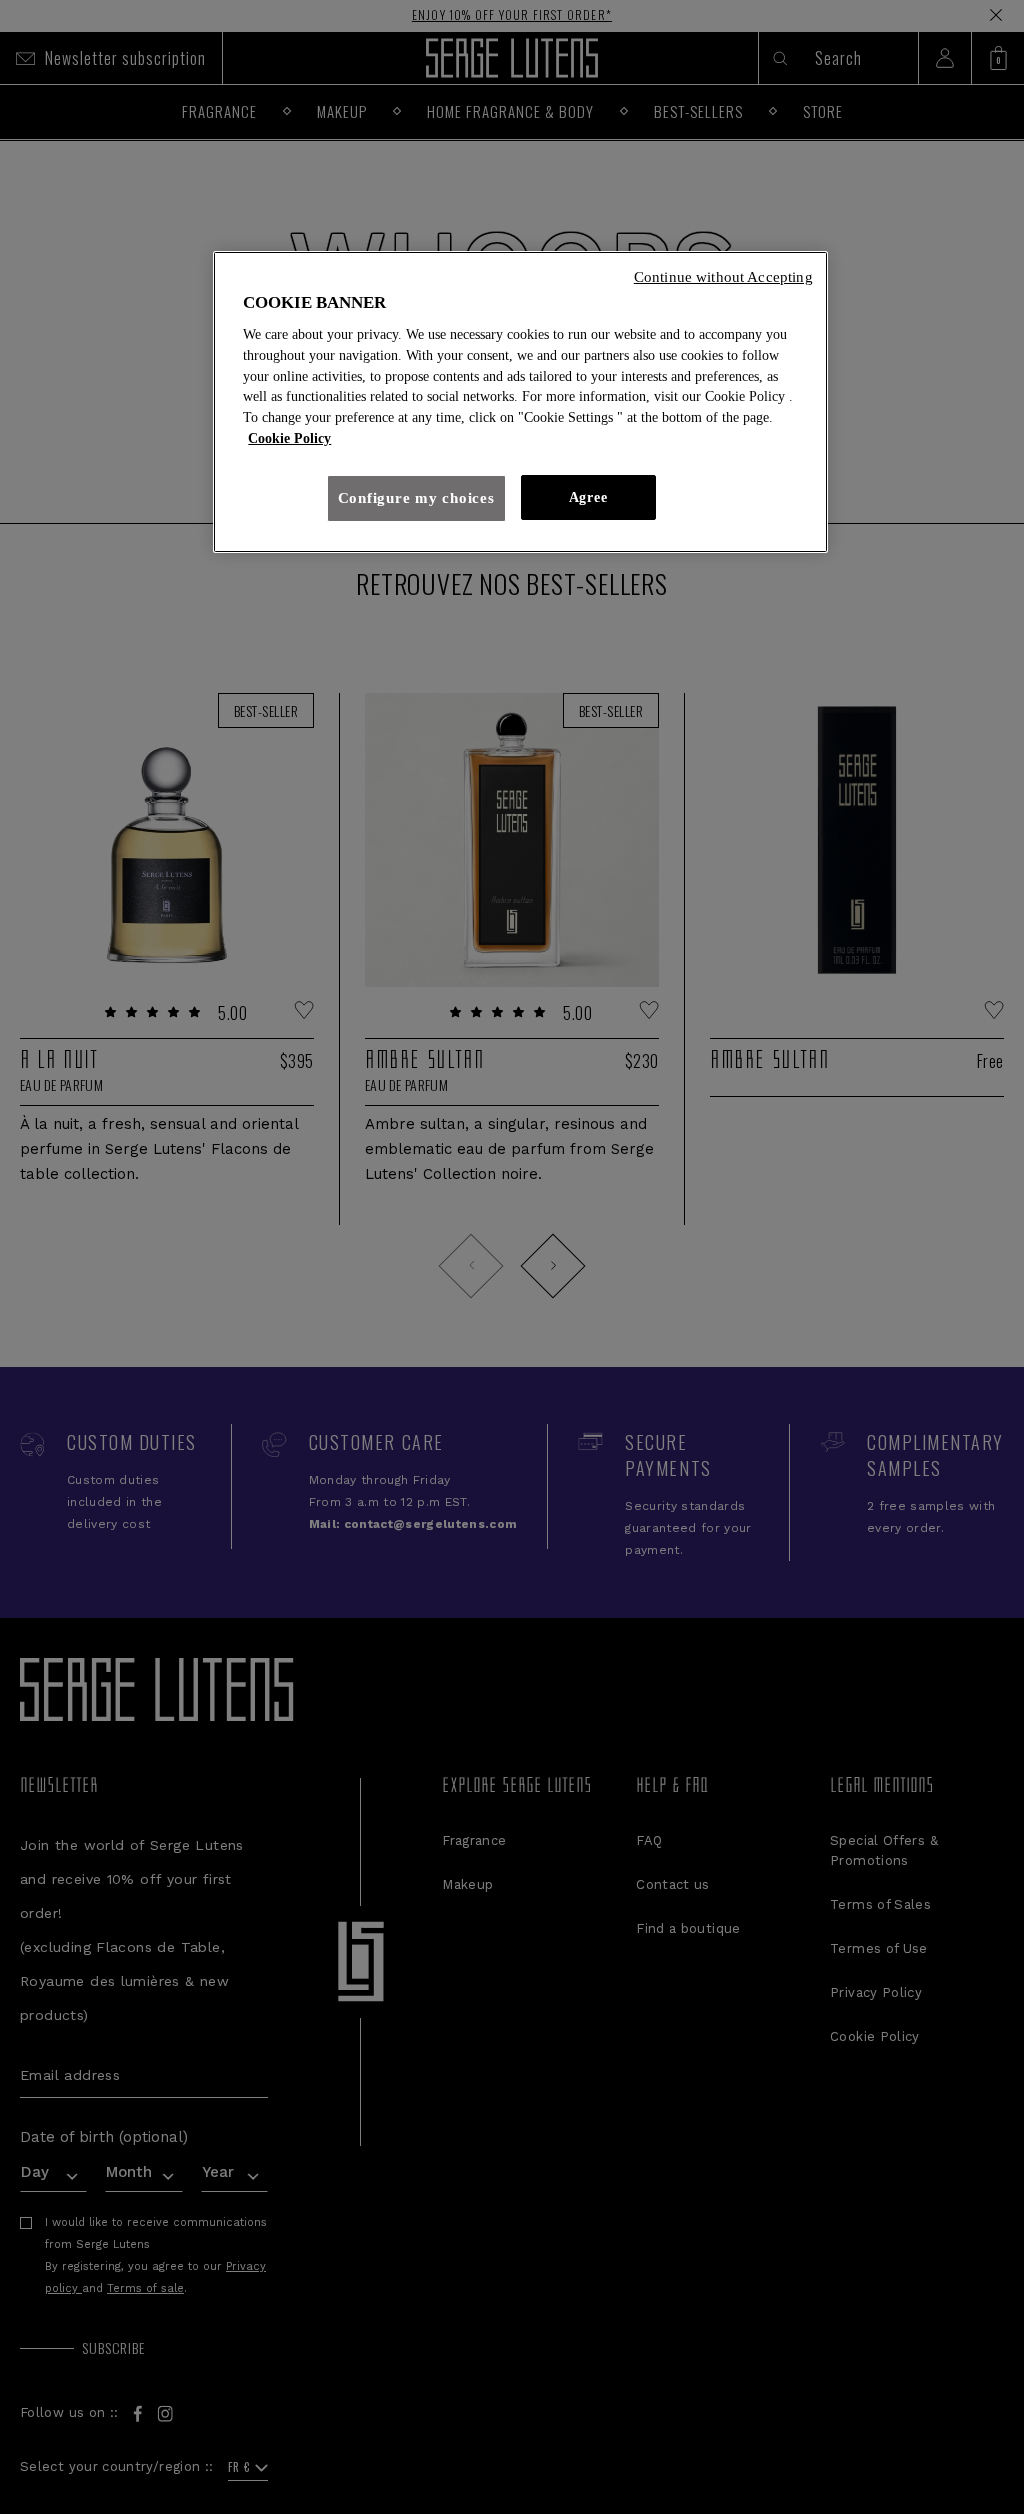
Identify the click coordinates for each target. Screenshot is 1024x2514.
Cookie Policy (289, 438)
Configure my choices (416, 498)
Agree (588, 497)
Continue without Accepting (723, 277)
